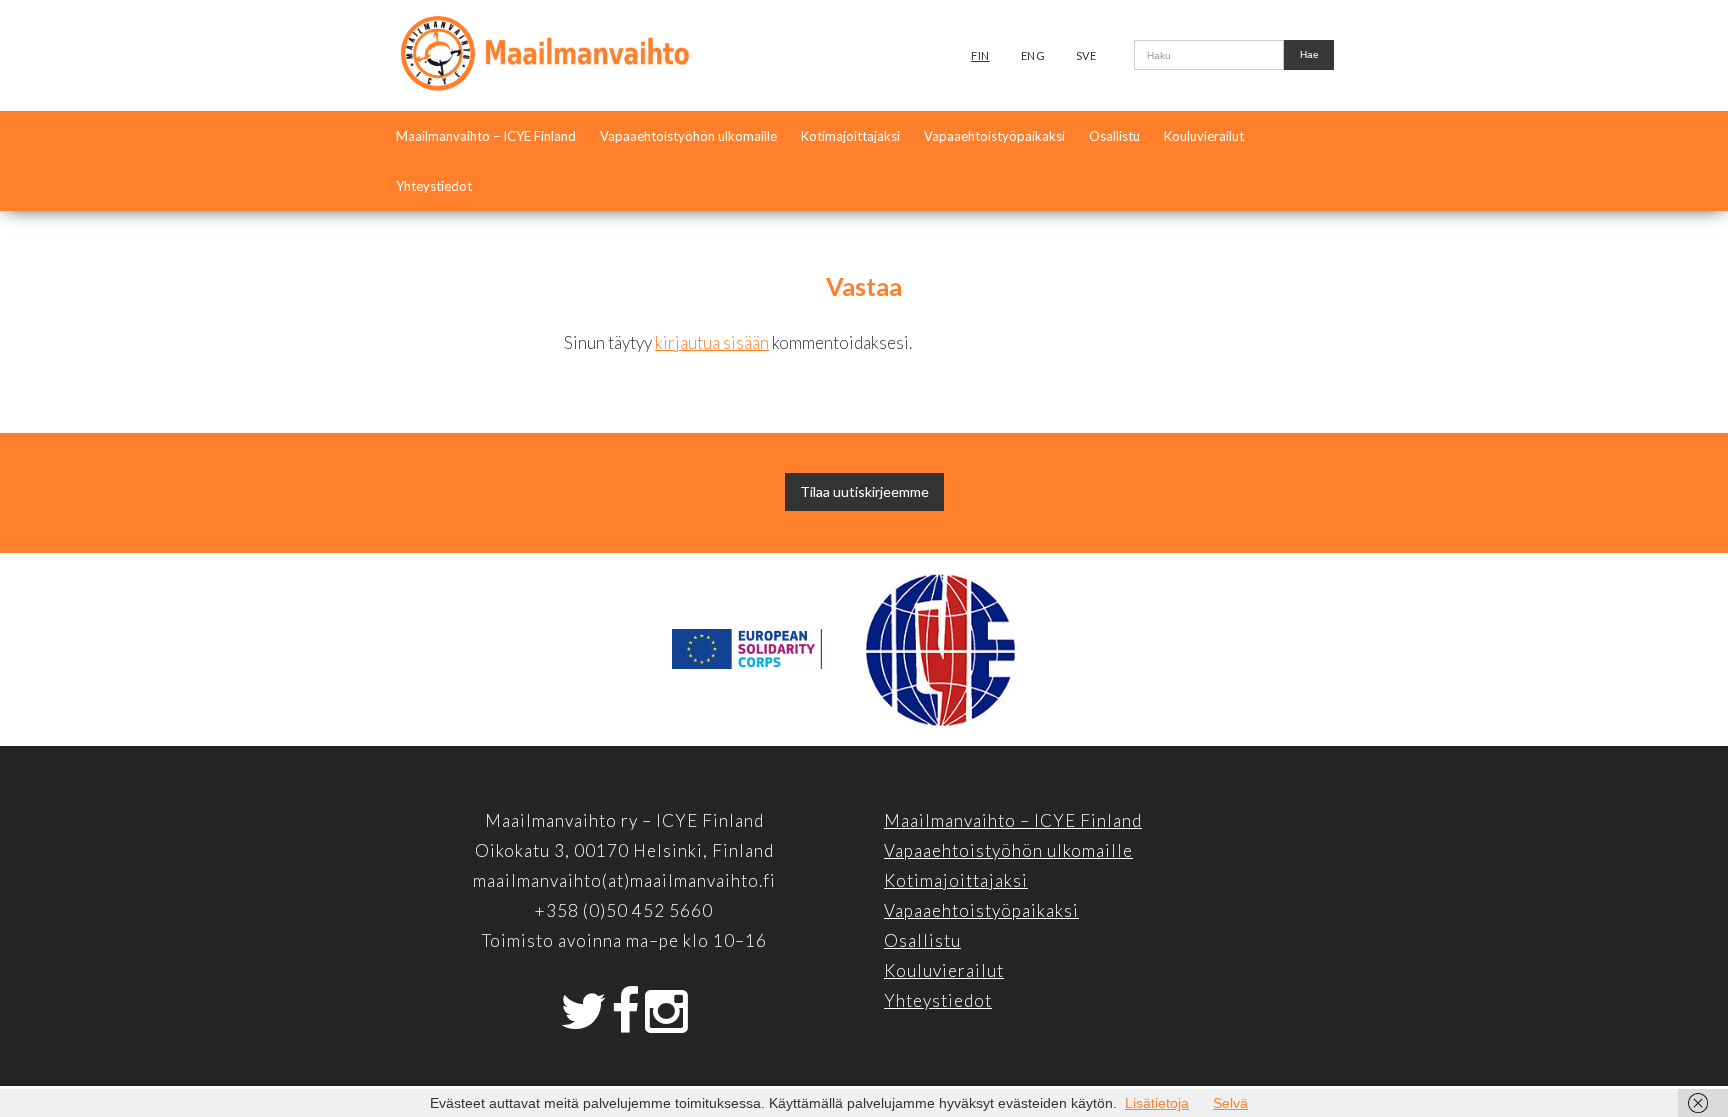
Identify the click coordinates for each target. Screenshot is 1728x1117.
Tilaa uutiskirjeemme (864, 491)
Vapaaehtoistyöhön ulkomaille (688, 136)
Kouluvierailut (1204, 136)
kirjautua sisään (712, 342)
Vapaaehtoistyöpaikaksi (994, 136)
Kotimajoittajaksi (850, 136)
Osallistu (1114, 136)
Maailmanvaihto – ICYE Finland (486, 136)
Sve (1086, 55)
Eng (1033, 55)
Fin (980, 55)
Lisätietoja (1157, 1103)
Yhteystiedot (434, 186)
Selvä (1230, 1103)
